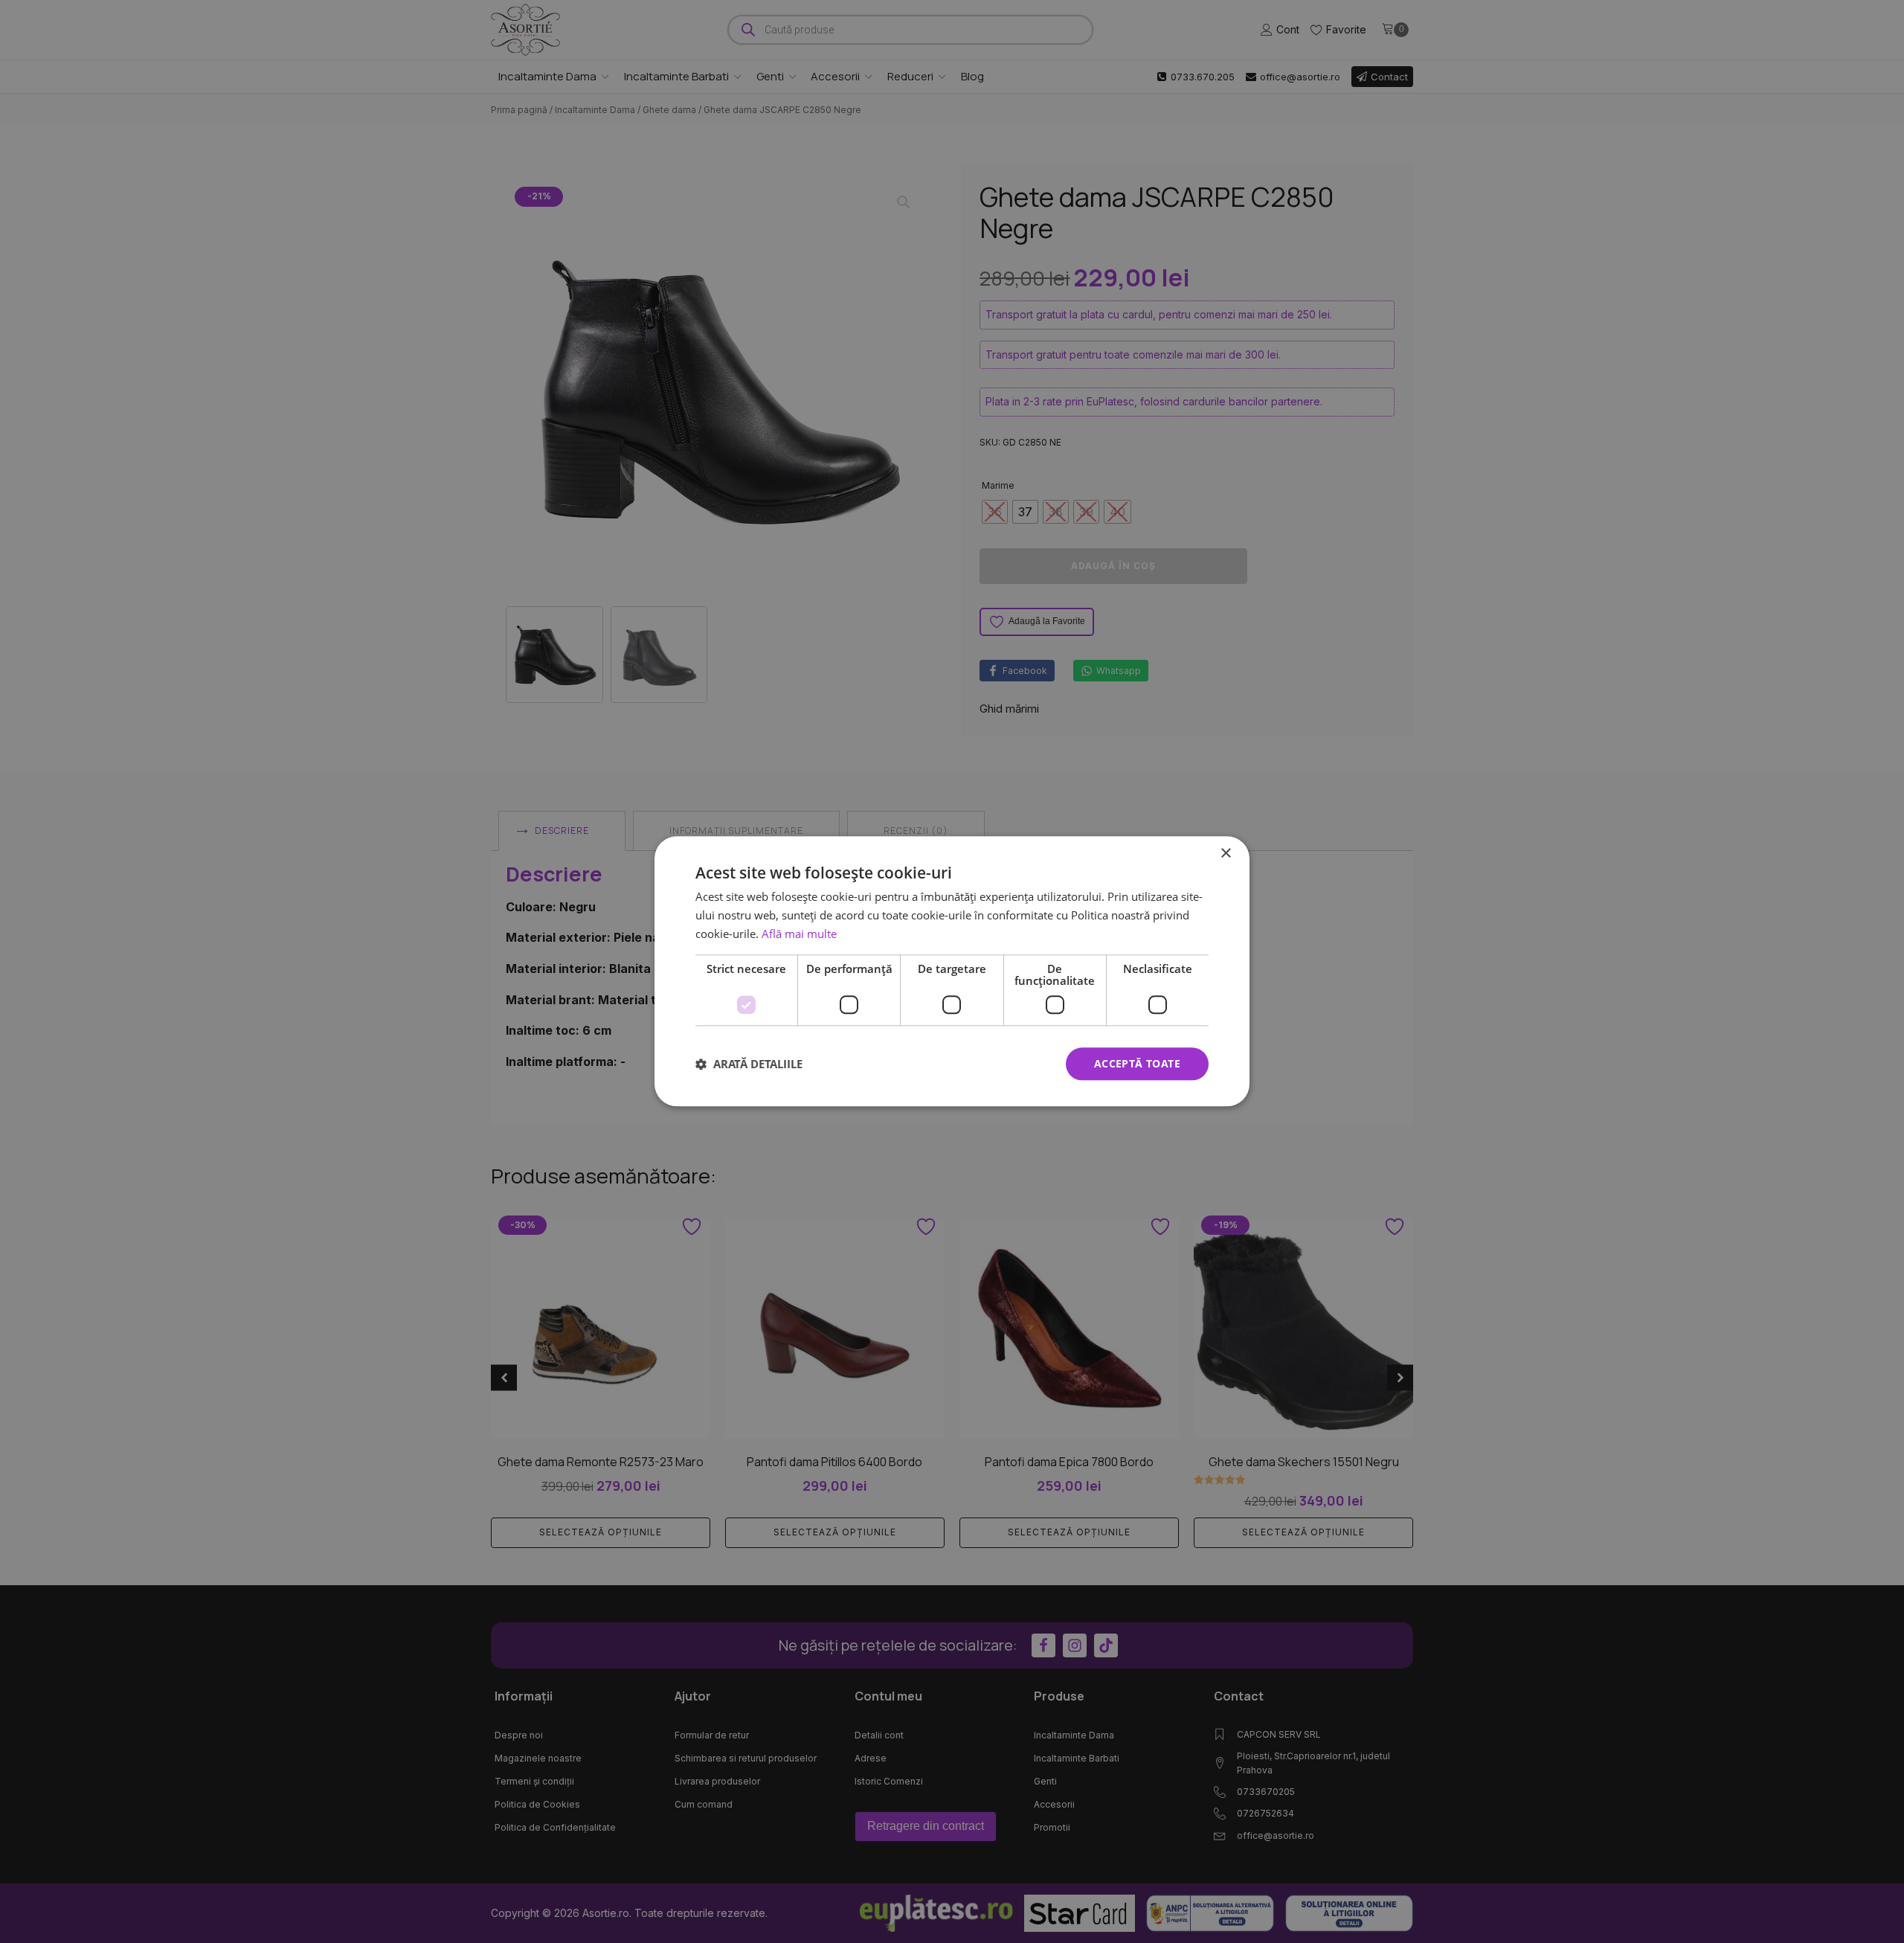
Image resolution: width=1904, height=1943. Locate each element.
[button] (749, 1064)
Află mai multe (799, 934)
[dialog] (952, 971)
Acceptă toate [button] (1137, 1063)
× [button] (1225, 854)
